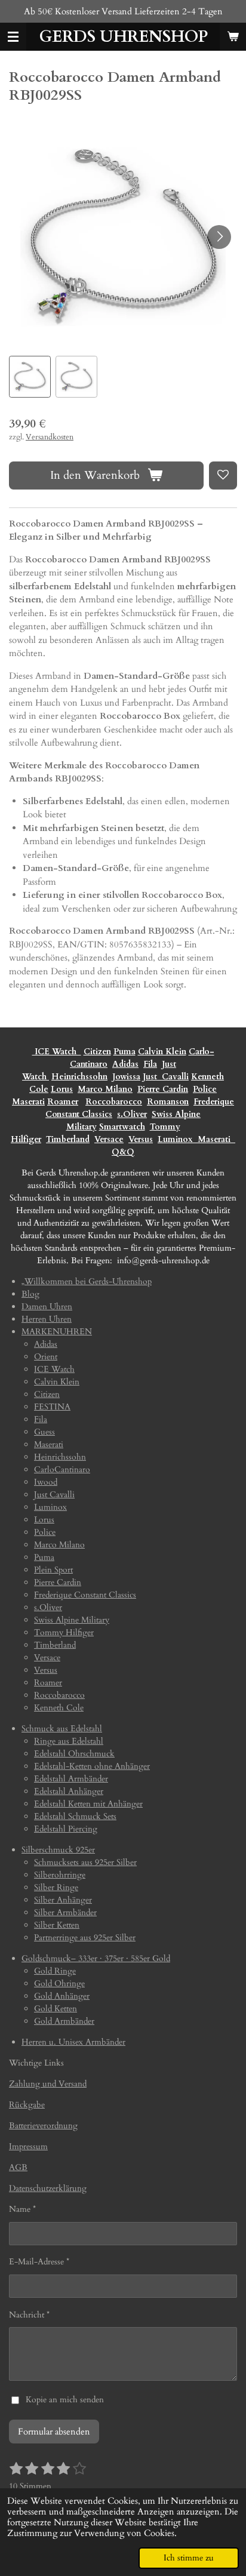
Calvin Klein (162, 1052)
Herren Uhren (47, 1319)
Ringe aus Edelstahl (69, 1741)
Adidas (125, 1064)
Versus (141, 1139)
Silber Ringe (56, 1887)
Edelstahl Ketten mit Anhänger (88, 1804)
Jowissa (126, 1077)
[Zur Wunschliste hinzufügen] (223, 476)
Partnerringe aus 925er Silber (85, 1938)
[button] (30, 377)
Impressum (28, 2146)
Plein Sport (53, 1570)
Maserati (28, 1102)
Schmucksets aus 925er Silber (85, 1862)
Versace (109, 1139)
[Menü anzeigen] (13, 37)
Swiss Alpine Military (72, 1620)
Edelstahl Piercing (66, 1829)
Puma (124, 1052)
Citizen (97, 1052)
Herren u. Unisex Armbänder (73, 2042)
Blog (30, 1294)
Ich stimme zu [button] (189, 2558)
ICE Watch (54, 1369)
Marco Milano (105, 1089)
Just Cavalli (166, 1077)
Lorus (62, 1089)
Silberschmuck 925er (58, 1850)
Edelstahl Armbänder (71, 1779)
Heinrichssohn (79, 1077)
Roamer (63, 1102)
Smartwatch (122, 1127)
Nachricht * (29, 2315)
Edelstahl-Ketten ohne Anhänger (92, 1766)
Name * (22, 2209)
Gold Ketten (56, 2009)
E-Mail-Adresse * (39, 2262)
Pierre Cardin (163, 1089)
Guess (44, 1432)
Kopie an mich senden (65, 2400)
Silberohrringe (60, 1875)
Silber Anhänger (63, 1900)
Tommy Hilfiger (64, 1632)
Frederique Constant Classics (85, 1595)
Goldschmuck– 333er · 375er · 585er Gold (96, 1958)
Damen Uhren (47, 1307)
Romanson (168, 1102)
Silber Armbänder (65, 1912)
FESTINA (52, 1407)
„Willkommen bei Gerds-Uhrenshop (87, 1281)
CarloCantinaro (62, 1469)
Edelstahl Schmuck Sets (75, 1816)
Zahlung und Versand (48, 2084)
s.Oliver (132, 1114)
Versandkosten (50, 437)
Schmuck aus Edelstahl (62, 1729)
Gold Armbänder (64, 2021)
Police (205, 1089)
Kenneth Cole (59, 1708)
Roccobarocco (114, 1102)
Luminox (176, 1139)
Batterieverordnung (43, 2126)
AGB (18, 2167)
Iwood (46, 1482)
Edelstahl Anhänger (69, 1791)
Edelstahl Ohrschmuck (74, 1754)
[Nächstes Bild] (219, 237)
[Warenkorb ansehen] (233, 37)
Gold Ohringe (59, 1983)
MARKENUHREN (57, 1332)
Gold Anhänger (62, 1996)
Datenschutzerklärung (48, 2188)
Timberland (68, 1139)
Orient (46, 1357)
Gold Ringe (55, 1971)
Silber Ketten (57, 1925)
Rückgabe (27, 2105)
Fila (150, 1064)
